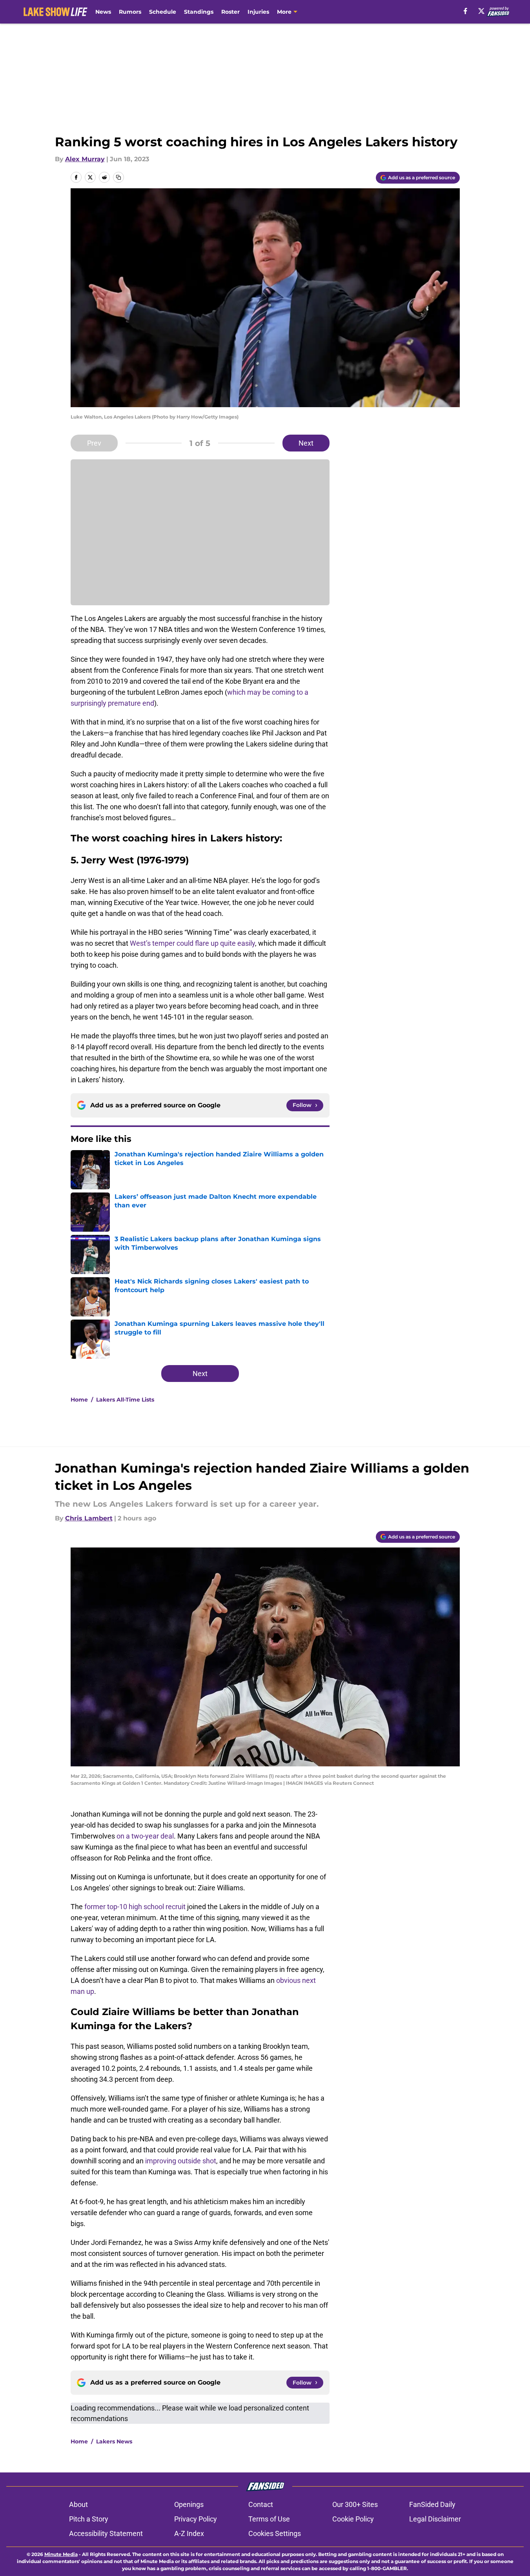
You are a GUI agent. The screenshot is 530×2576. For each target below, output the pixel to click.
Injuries (258, 12)
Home (79, 1400)
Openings (189, 2504)
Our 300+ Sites (355, 2504)
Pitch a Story (89, 2519)
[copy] (118, 177)
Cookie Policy (353, 2519)
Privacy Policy (196, 2519)
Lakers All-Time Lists (125, 1400)
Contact (261, 2504)
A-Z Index (189, 2533)
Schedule (163, 12)
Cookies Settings (275, 2533)
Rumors (130, 12)
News (103, 12)
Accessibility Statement (106, 2533)
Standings (199, 12)
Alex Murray (85, 159)
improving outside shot (181, 2161)
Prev (94, 443)
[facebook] (465, 11)
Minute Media (61, 2554)
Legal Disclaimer (435, 2519)
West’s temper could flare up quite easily (192, 943)
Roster (230, 12)
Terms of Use (269, 2519)
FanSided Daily (432, 2504)
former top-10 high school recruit (135, 1907)
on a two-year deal (145, 1836)
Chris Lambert (89, 1518)
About (78, 2504)
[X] (481, 11)
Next (306, 443)
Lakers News (114, 2441)
